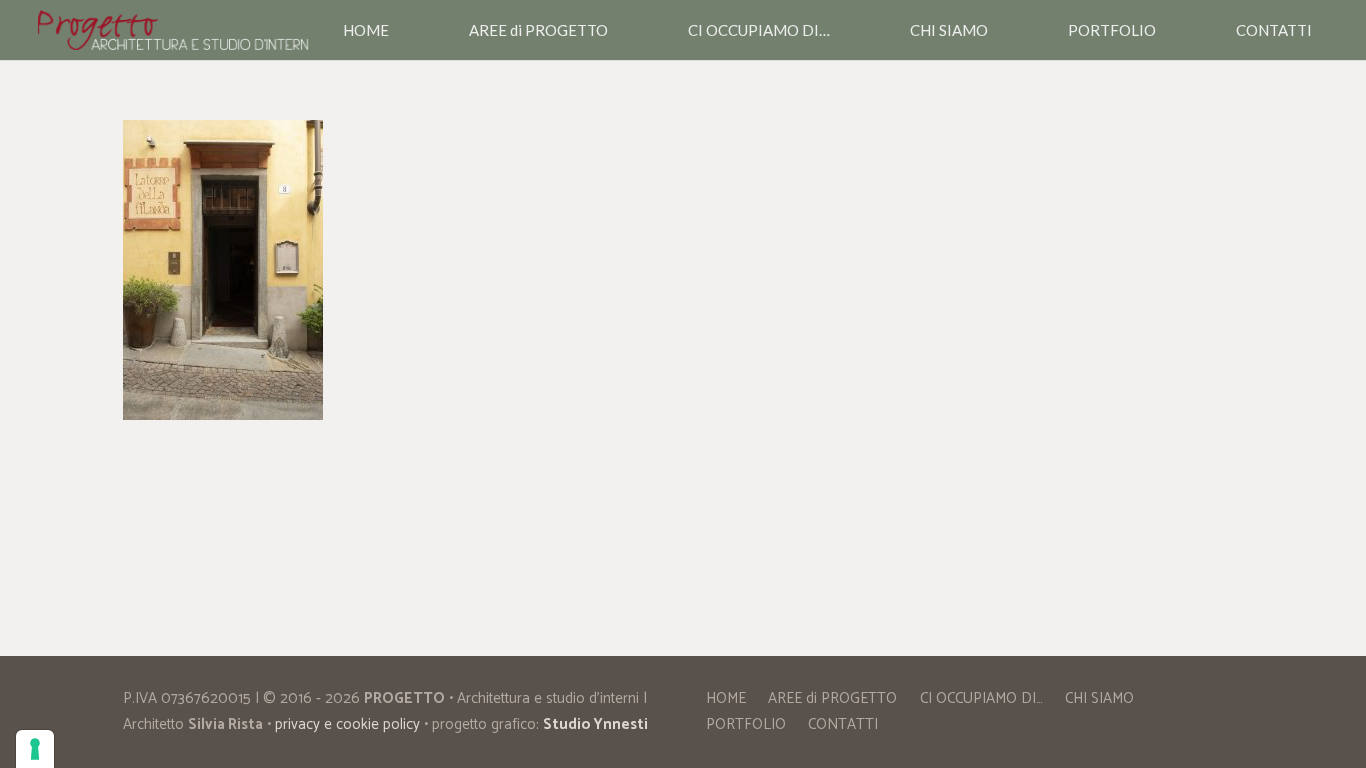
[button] (617, 30)
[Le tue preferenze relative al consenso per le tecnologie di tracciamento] (35, 749)
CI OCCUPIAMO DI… (981, 698)
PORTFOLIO (746, 724)
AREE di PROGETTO (832, 698)
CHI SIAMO (1099, 698)
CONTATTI (843, 724)
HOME (726, 698)
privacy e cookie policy (347, 724)
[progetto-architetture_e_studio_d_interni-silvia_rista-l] (174, 30)
